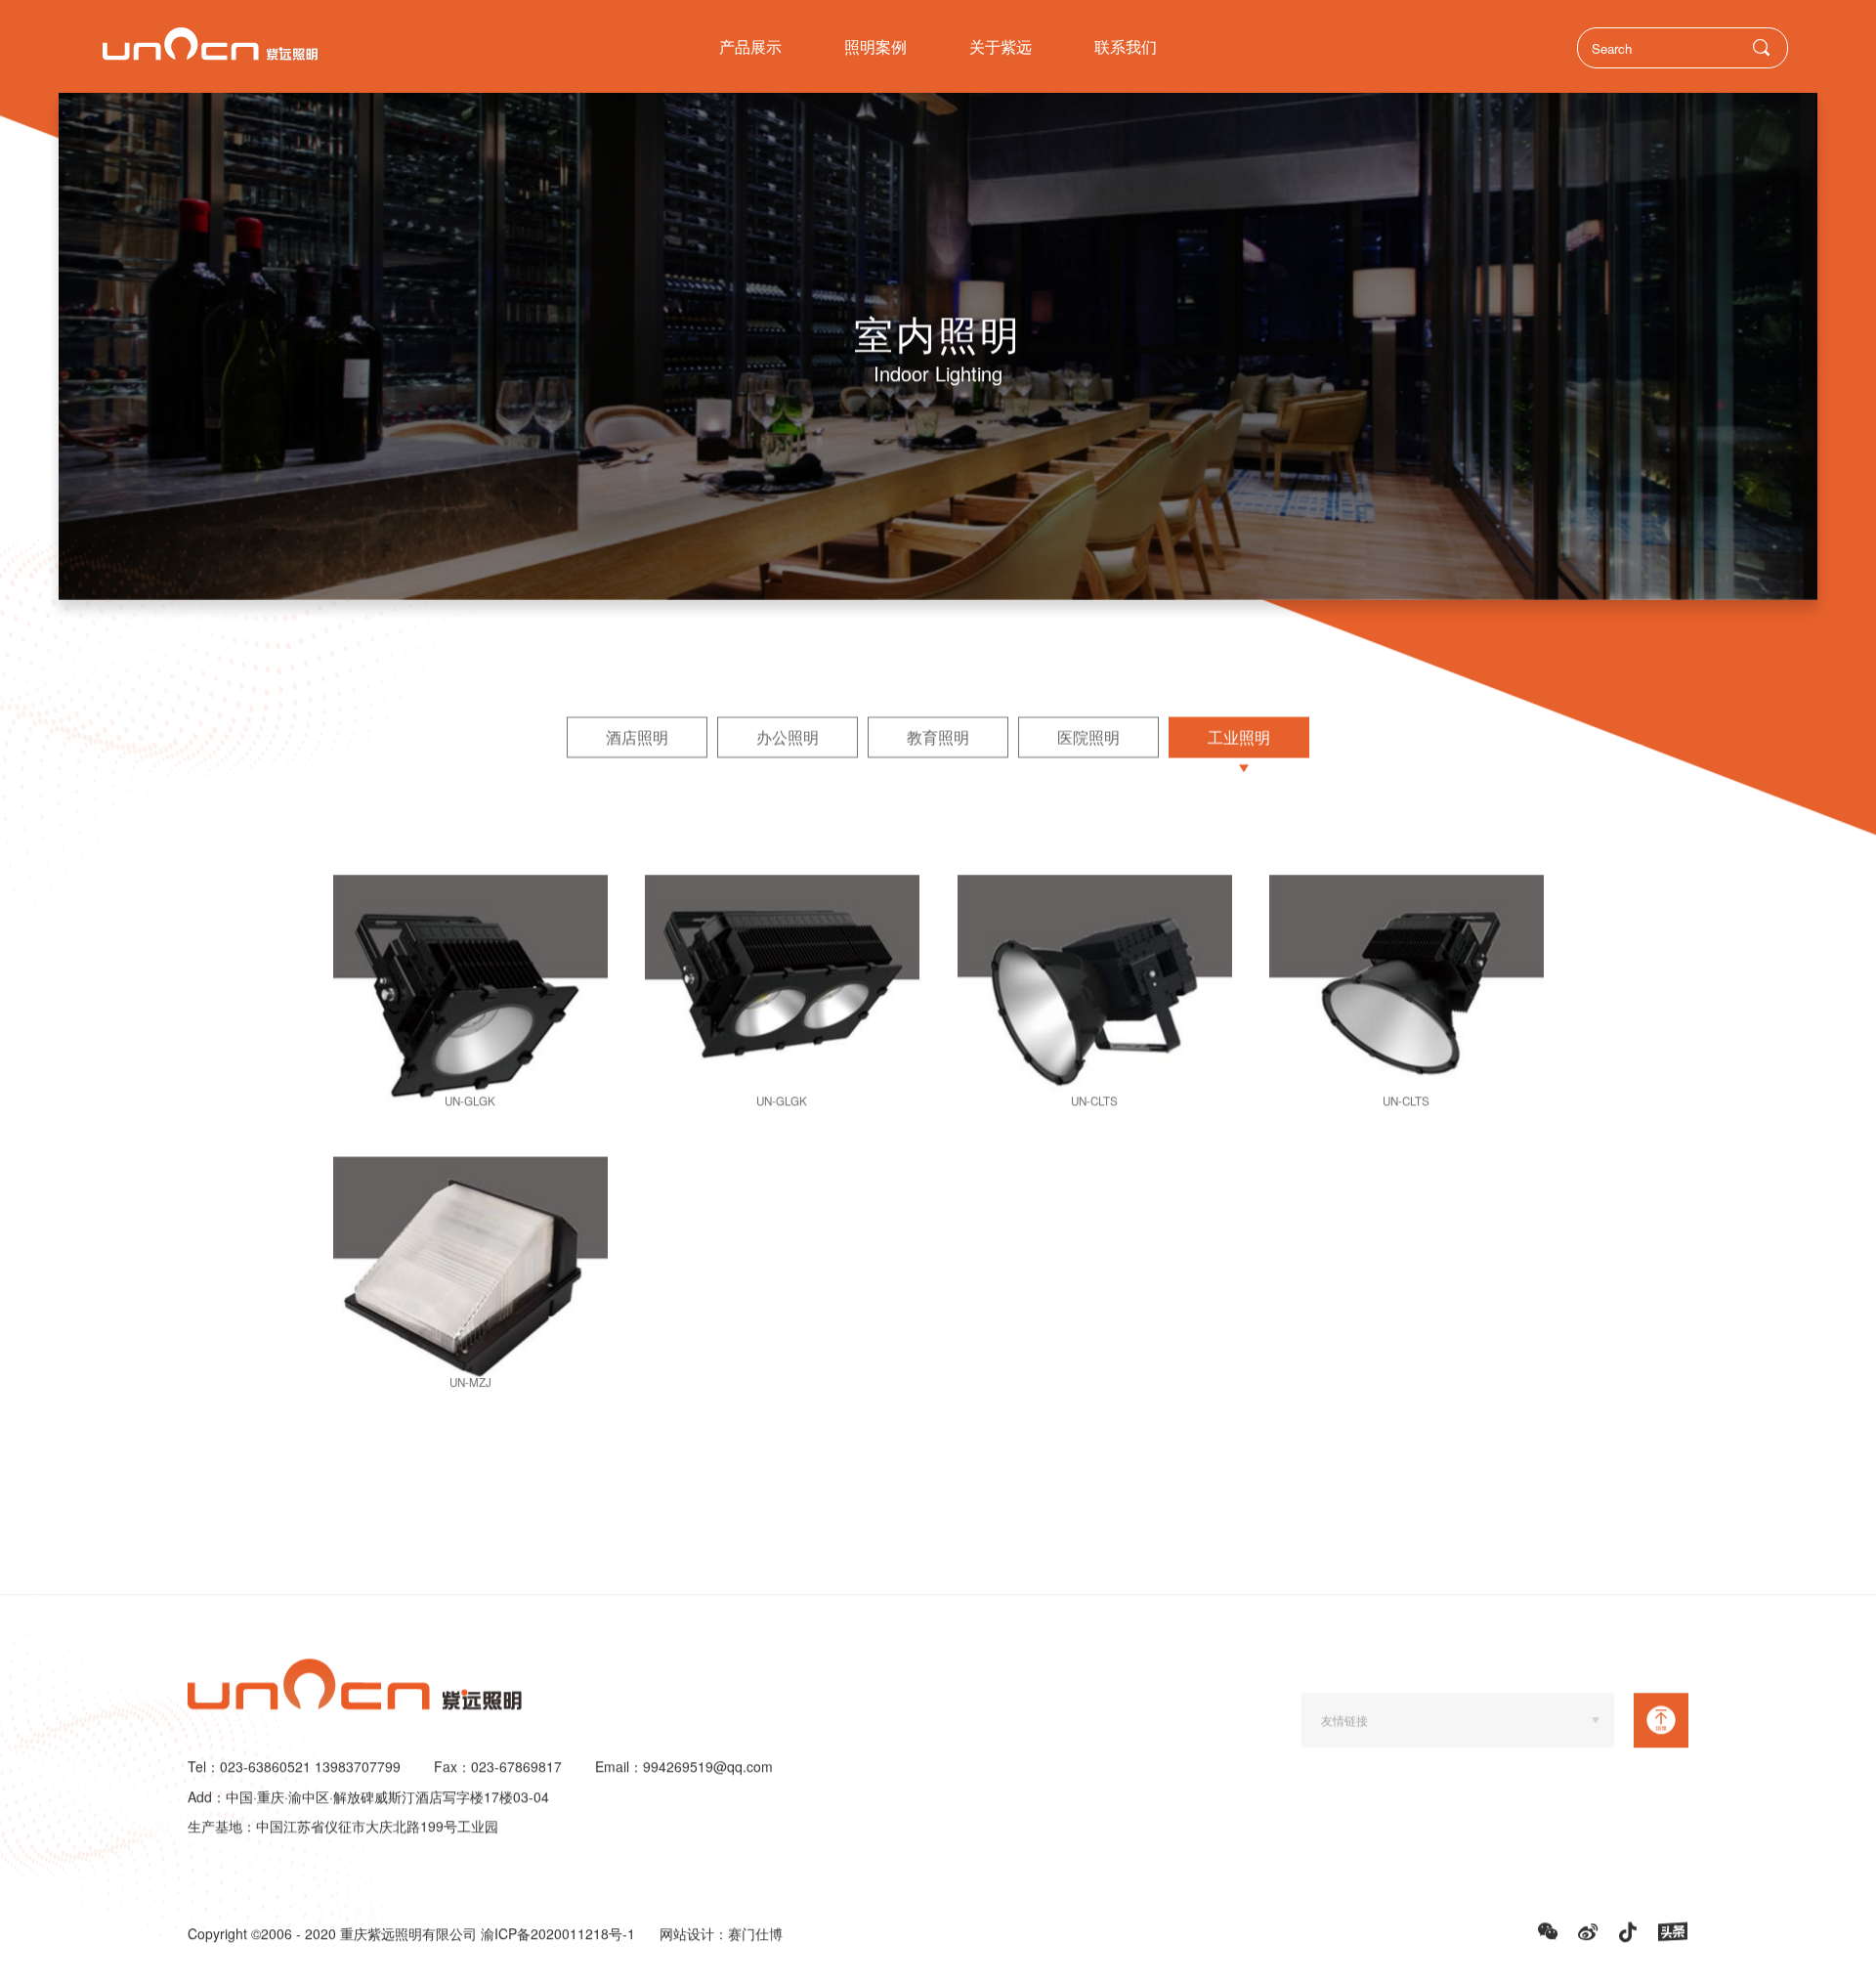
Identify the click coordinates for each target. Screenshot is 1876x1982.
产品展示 (750, 46)
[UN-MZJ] (470, 1278)
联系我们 (1126, 46)
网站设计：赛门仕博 (721, 1934)
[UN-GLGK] (470, 997)
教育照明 (938, 737)
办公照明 (788, 737)
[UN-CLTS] (1095, 997)
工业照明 (1239, 737)
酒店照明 (637, 737)
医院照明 (1088, 737)
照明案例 (875, 46)
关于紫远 (1001, 46)
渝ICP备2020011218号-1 (558, 1934)
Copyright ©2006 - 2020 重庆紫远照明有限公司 (334, 1934)
